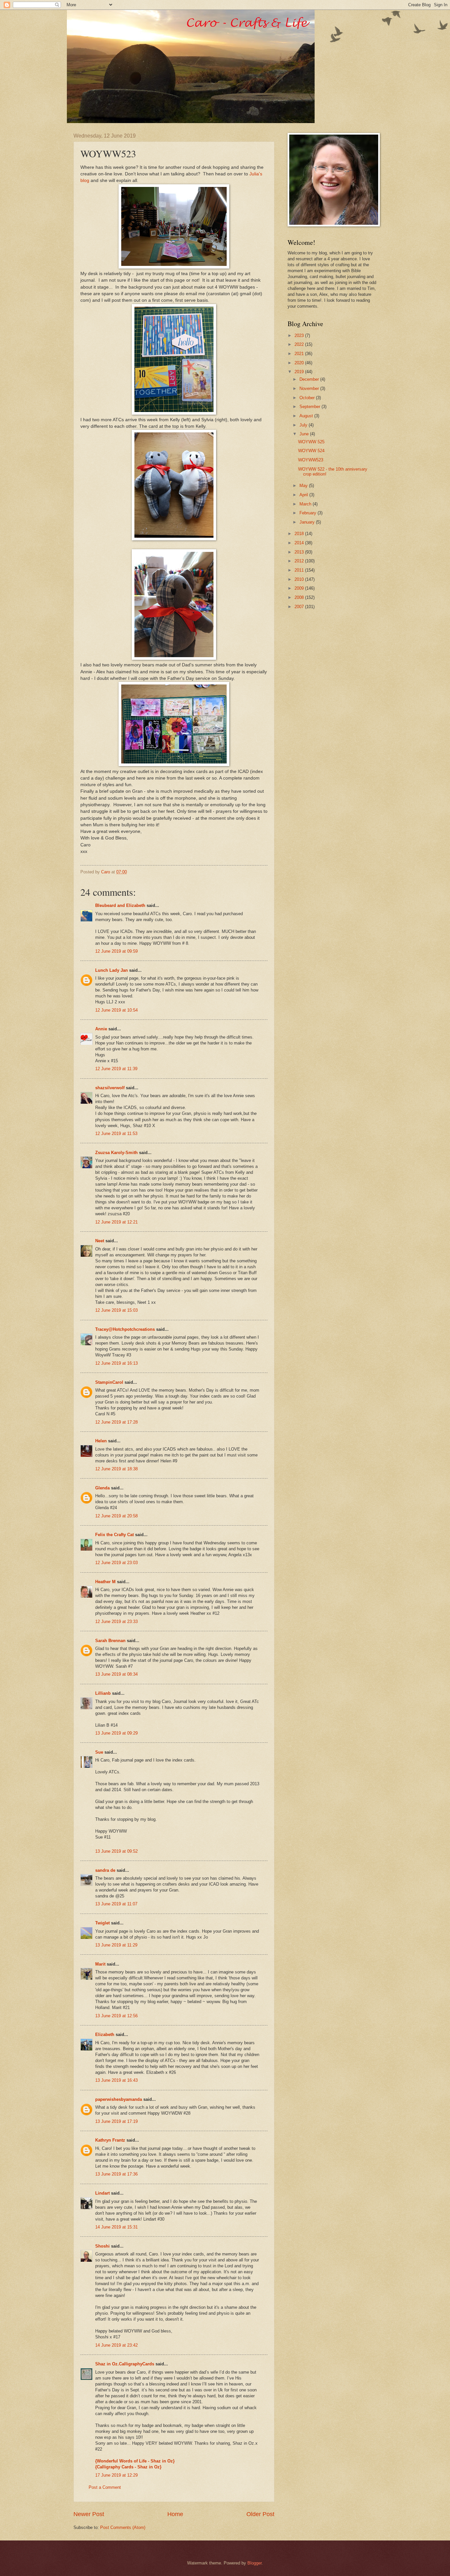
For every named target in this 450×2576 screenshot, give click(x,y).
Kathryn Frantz (110, 2140)
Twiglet (102, 1923)
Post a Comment (105, 2487)
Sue (99, 1752)
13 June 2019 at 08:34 (116, 1674)
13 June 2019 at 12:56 (116, 2016)
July (304, 425)
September (310, 407)
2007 (300, 607)
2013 (300, 552)
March (306, 504)
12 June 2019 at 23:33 (116, 1622)
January (308, 522)
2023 (300, 335)
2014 (300, 543)
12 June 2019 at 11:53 (116, 1133)
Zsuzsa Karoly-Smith (116, 1153)
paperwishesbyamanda (119, 2099)
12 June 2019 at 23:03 (116, 1563)
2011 (300, 570)
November (310, 388)
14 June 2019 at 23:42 (116, 2345)
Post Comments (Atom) (123, 2527)
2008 (300, 597)
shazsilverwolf (110, 1088)
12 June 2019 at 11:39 (116, 1069)
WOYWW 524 (311, 451)
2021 (300, 354)
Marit (100, 1964)
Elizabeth (105, 2035)
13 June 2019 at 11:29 (116, 1945)
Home (175, 2514)
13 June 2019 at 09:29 (116, 1733)
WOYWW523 (311, 460)
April (304, 495)
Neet (100, 1241)
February (309, 513)
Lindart (102, 2193)
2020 (300, 363)
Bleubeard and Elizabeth (120, 905)
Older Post (260, 2514)
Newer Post (89, 2514)
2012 (300, 561)
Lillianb (103, 1693)
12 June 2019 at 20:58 (116, 1516)
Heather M (105, 1582)
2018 (300, 534)
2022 (300, 344)
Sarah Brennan (110, 1641)
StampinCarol (109, 1382)
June (305, 434)
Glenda (102, 1488)
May (304, 486)
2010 (300, 579)
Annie (101, 1029)
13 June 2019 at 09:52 (116, 1851)
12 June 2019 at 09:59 (116, 951)
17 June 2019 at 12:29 (116, 2475)
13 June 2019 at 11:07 (116, 1904)
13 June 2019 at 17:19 (116, 2121)
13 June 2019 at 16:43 (116, 2080)
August (307, 416)
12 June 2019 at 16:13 (116, 1363)
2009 (300, 588)
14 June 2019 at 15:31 (116, 2227)
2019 (300, 372)
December (310, 379)
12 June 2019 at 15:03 (116, 1310)
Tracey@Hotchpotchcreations (125, 1329)
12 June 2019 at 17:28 (116, 1422)
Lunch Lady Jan (112, 970)
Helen (101, 1441)
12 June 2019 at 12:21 (116, 1222)
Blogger (254, 2563)
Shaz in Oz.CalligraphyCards (125, 2364)
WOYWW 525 (311, 442)
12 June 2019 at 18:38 (116, 1469)
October (308, 398)
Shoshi (102, 2246)
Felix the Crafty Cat (114, 1535)
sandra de (105, 1870)
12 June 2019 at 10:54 (116, 1010)
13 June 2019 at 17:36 (116, 2174)
